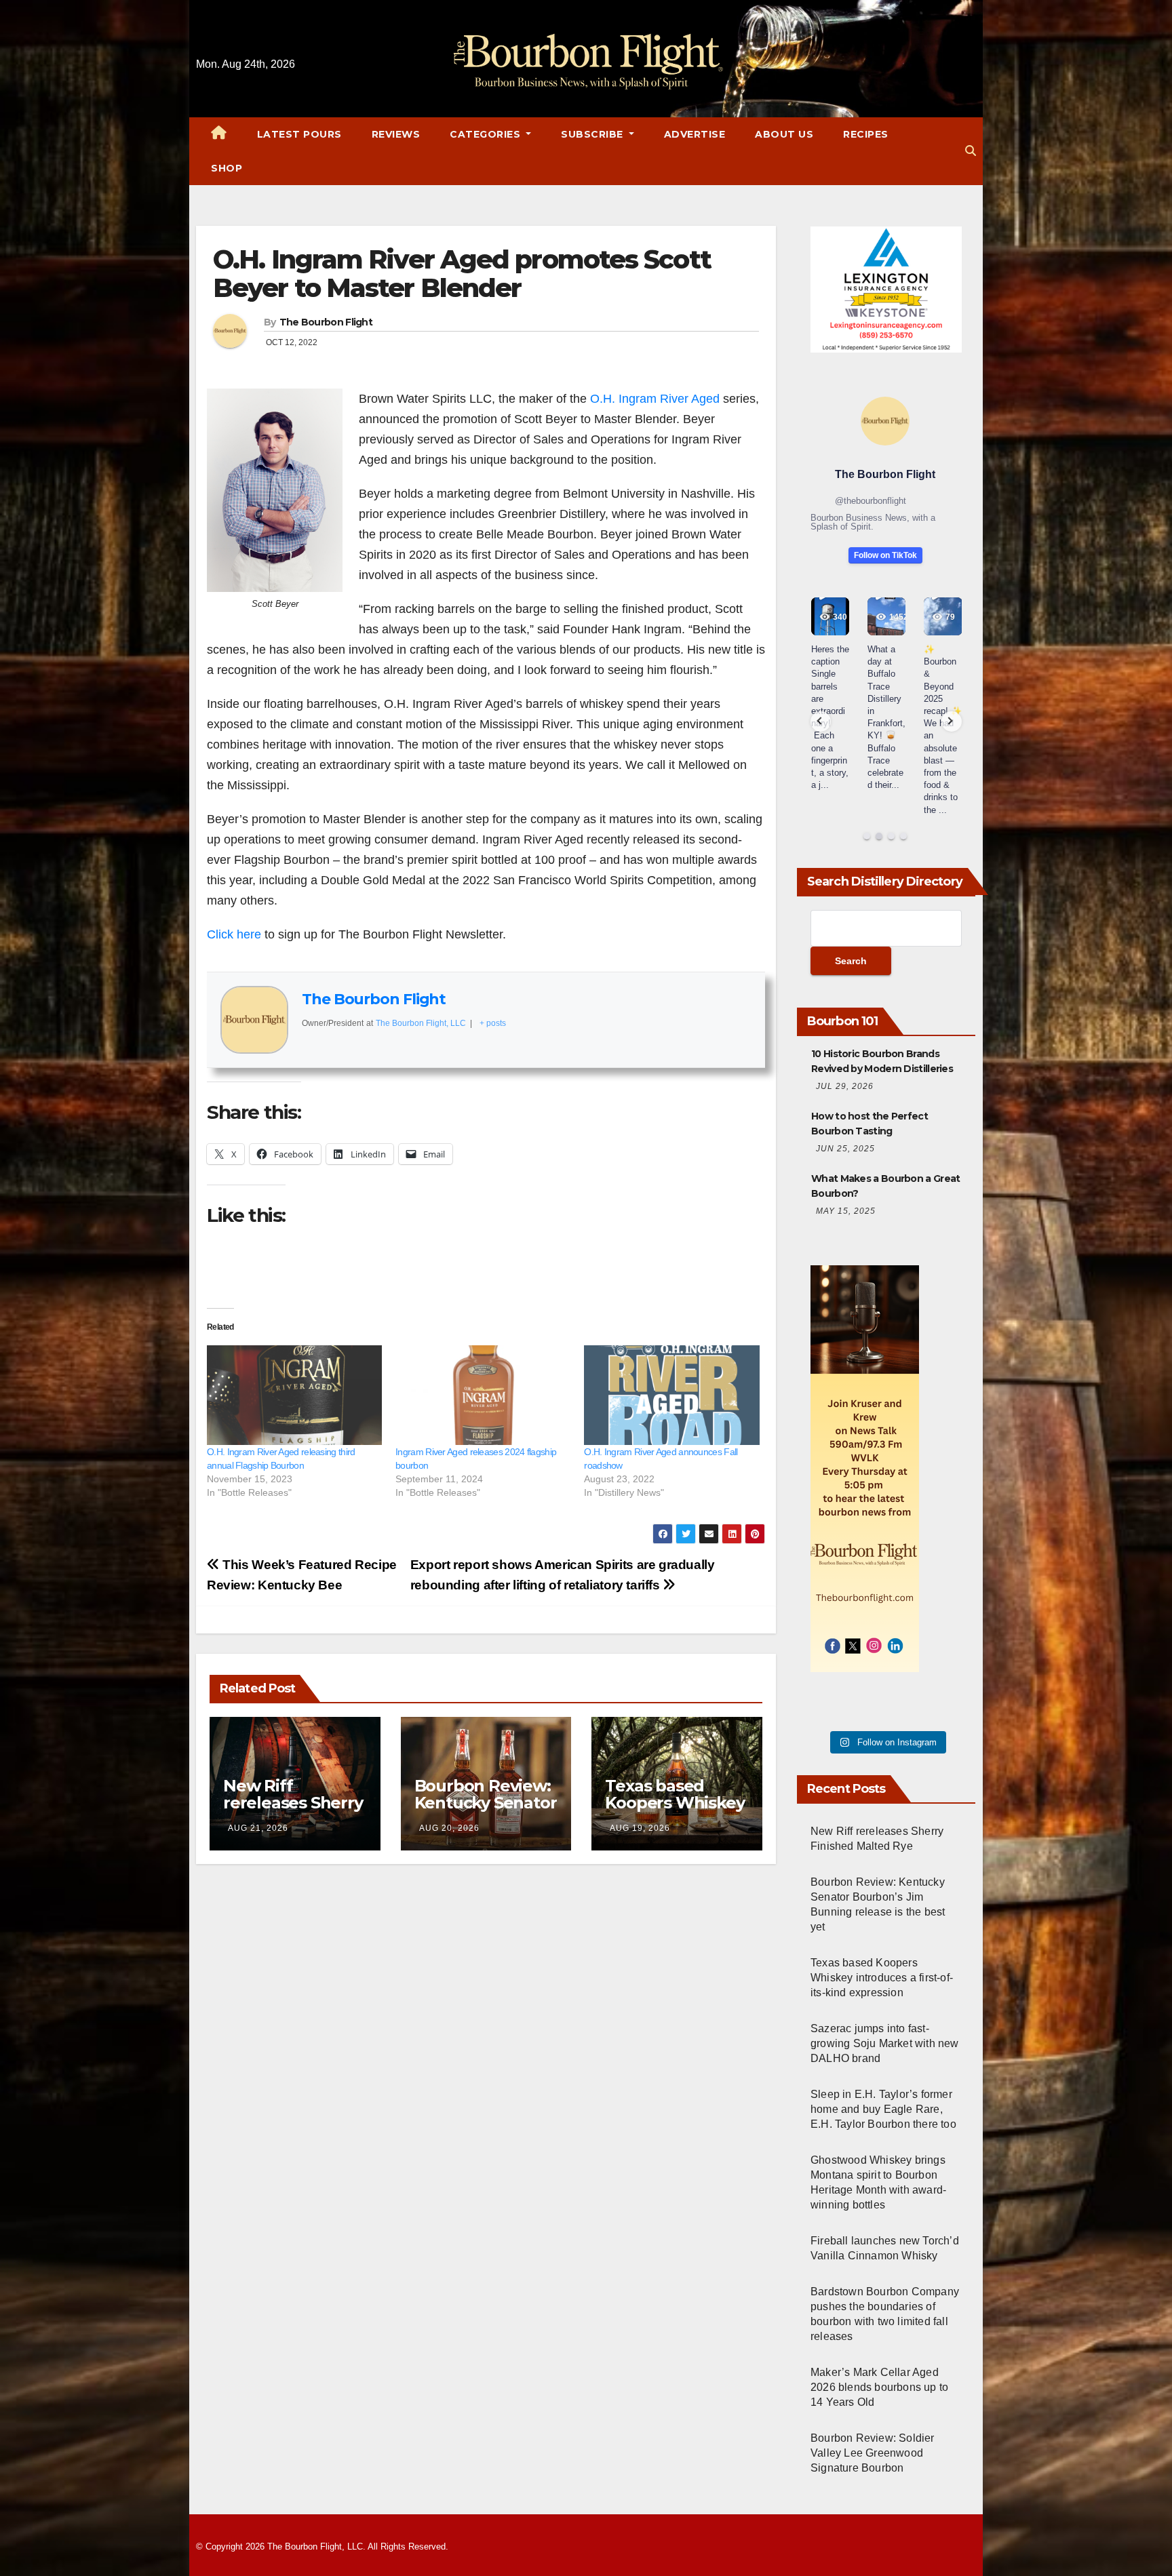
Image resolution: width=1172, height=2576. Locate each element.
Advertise (695, 134)
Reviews (396, 134)
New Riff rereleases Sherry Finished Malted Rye (293, 1811)
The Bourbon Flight (326, 322)
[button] (971, 151)
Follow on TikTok (885, 555)
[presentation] (821, 721)
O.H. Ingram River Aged (655, 399)
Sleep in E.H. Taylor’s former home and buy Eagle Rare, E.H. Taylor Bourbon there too (883, 2109)
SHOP (227, 168)
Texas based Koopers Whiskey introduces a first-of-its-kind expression (882, 1978)
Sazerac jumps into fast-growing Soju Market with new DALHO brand (885, 2043)
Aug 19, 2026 (640, 1828)
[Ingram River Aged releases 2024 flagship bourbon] (483, 1395)
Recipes (866, 134)
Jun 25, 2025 (845, 1149)
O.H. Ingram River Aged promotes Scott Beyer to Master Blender (462, 274)
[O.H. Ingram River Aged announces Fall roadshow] (671, 1395)
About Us (784, 134)
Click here (234, 934)
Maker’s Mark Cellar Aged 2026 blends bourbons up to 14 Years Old (879, 2387)
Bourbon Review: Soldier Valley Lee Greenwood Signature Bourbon (873, 2453)
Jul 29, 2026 (845, 1086)
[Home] (219, 134)
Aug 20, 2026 (449, 1828)
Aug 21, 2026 (258, 1828)
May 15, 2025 (846, 1211)
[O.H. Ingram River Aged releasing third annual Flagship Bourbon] (294, 1395)
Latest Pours (299, 134)
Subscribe (593, 134)
